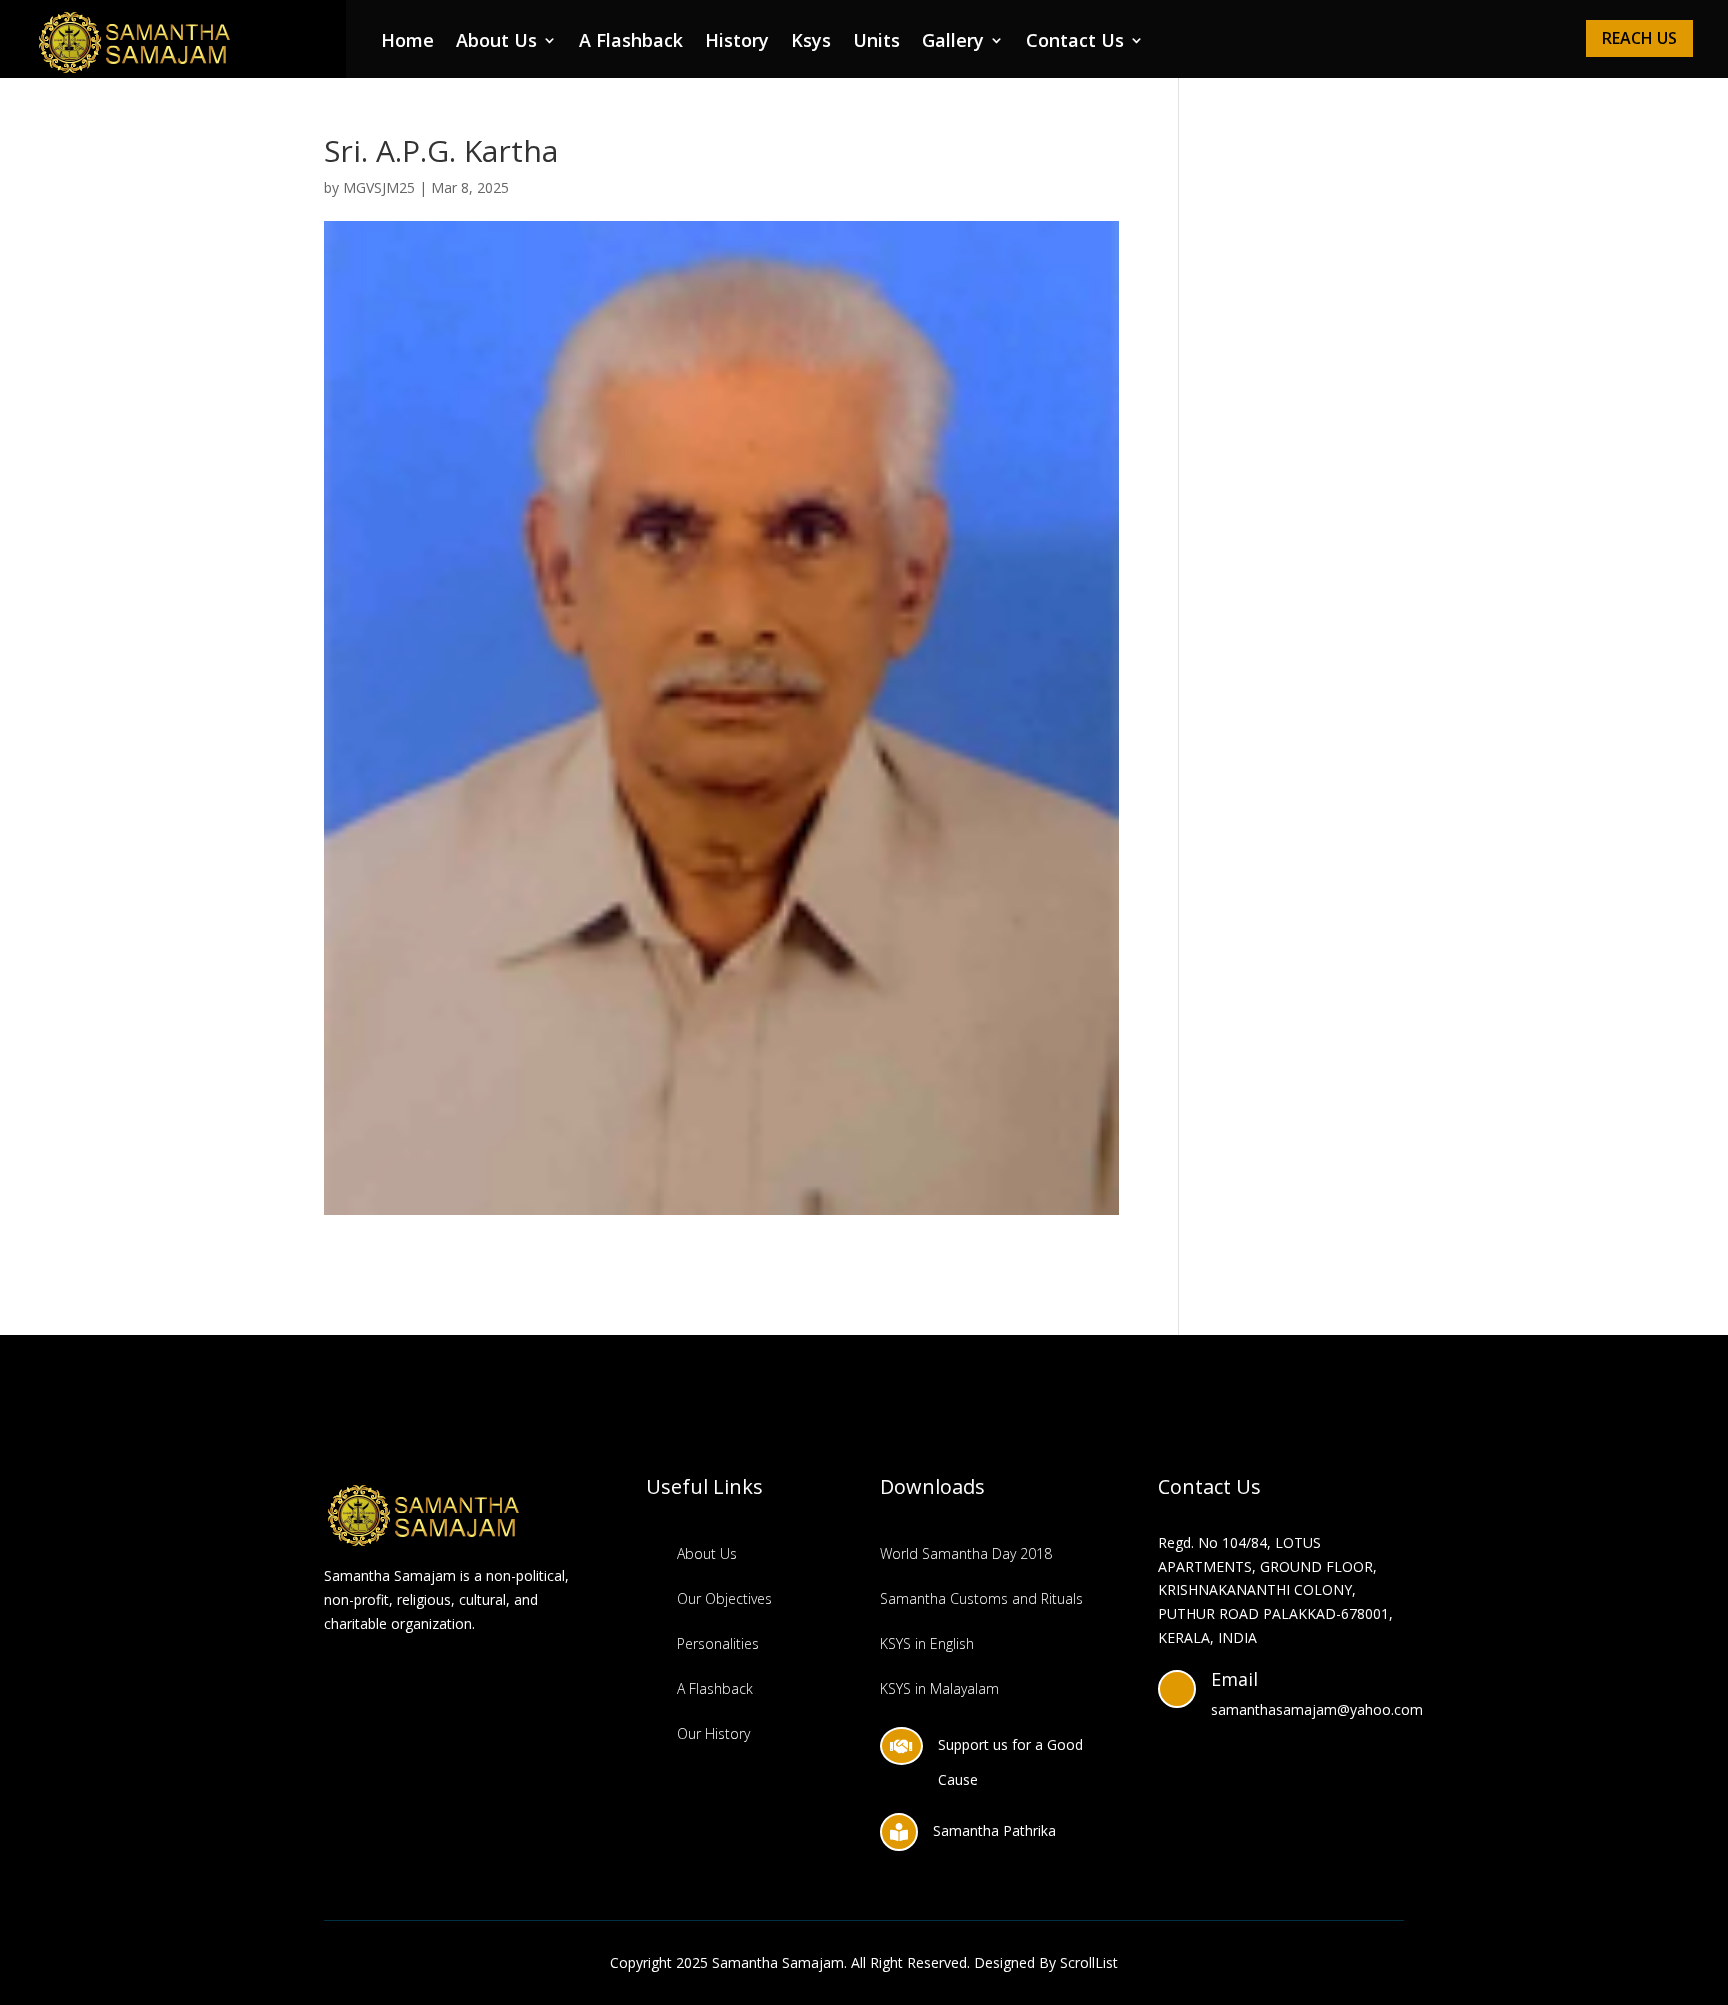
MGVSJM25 (379, 187)
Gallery (953, 42)
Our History (713, 1733)
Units (876, 42)
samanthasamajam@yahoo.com (1317, 1709)
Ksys (811, 42)
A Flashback (631, 42)
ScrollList (1089, 1962)
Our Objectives (724, 1598)
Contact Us (1075, 42)
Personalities (718, 1643)
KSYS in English (927, 1643)
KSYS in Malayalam (939, 1688)
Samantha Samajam (778, 1962)
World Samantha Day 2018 (966, 1553)
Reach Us (1639, 38)
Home (407, 42)
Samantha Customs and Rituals (981, 1598)
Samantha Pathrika (994, 1830)
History (737, 42)
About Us (496, 42)
